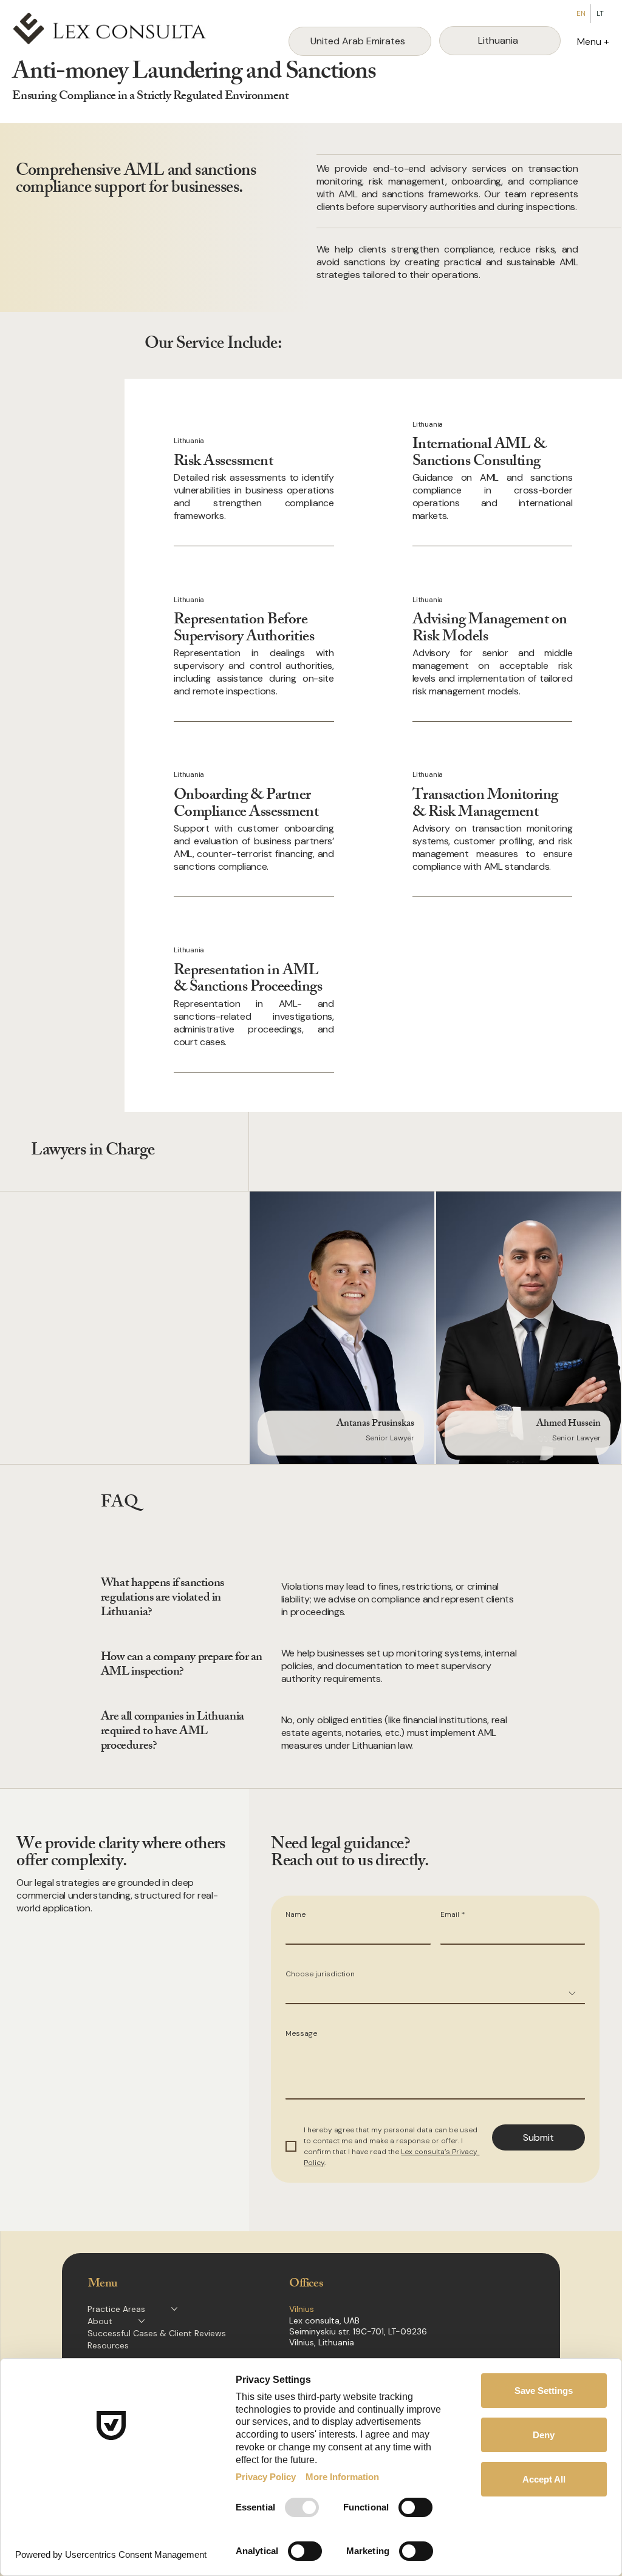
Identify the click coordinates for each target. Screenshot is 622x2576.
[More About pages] (142, 2321)
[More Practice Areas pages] (174, 2309)
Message (301, 2034)
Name (296, 1915)
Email (453, 1915)
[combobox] (435, 1994)
